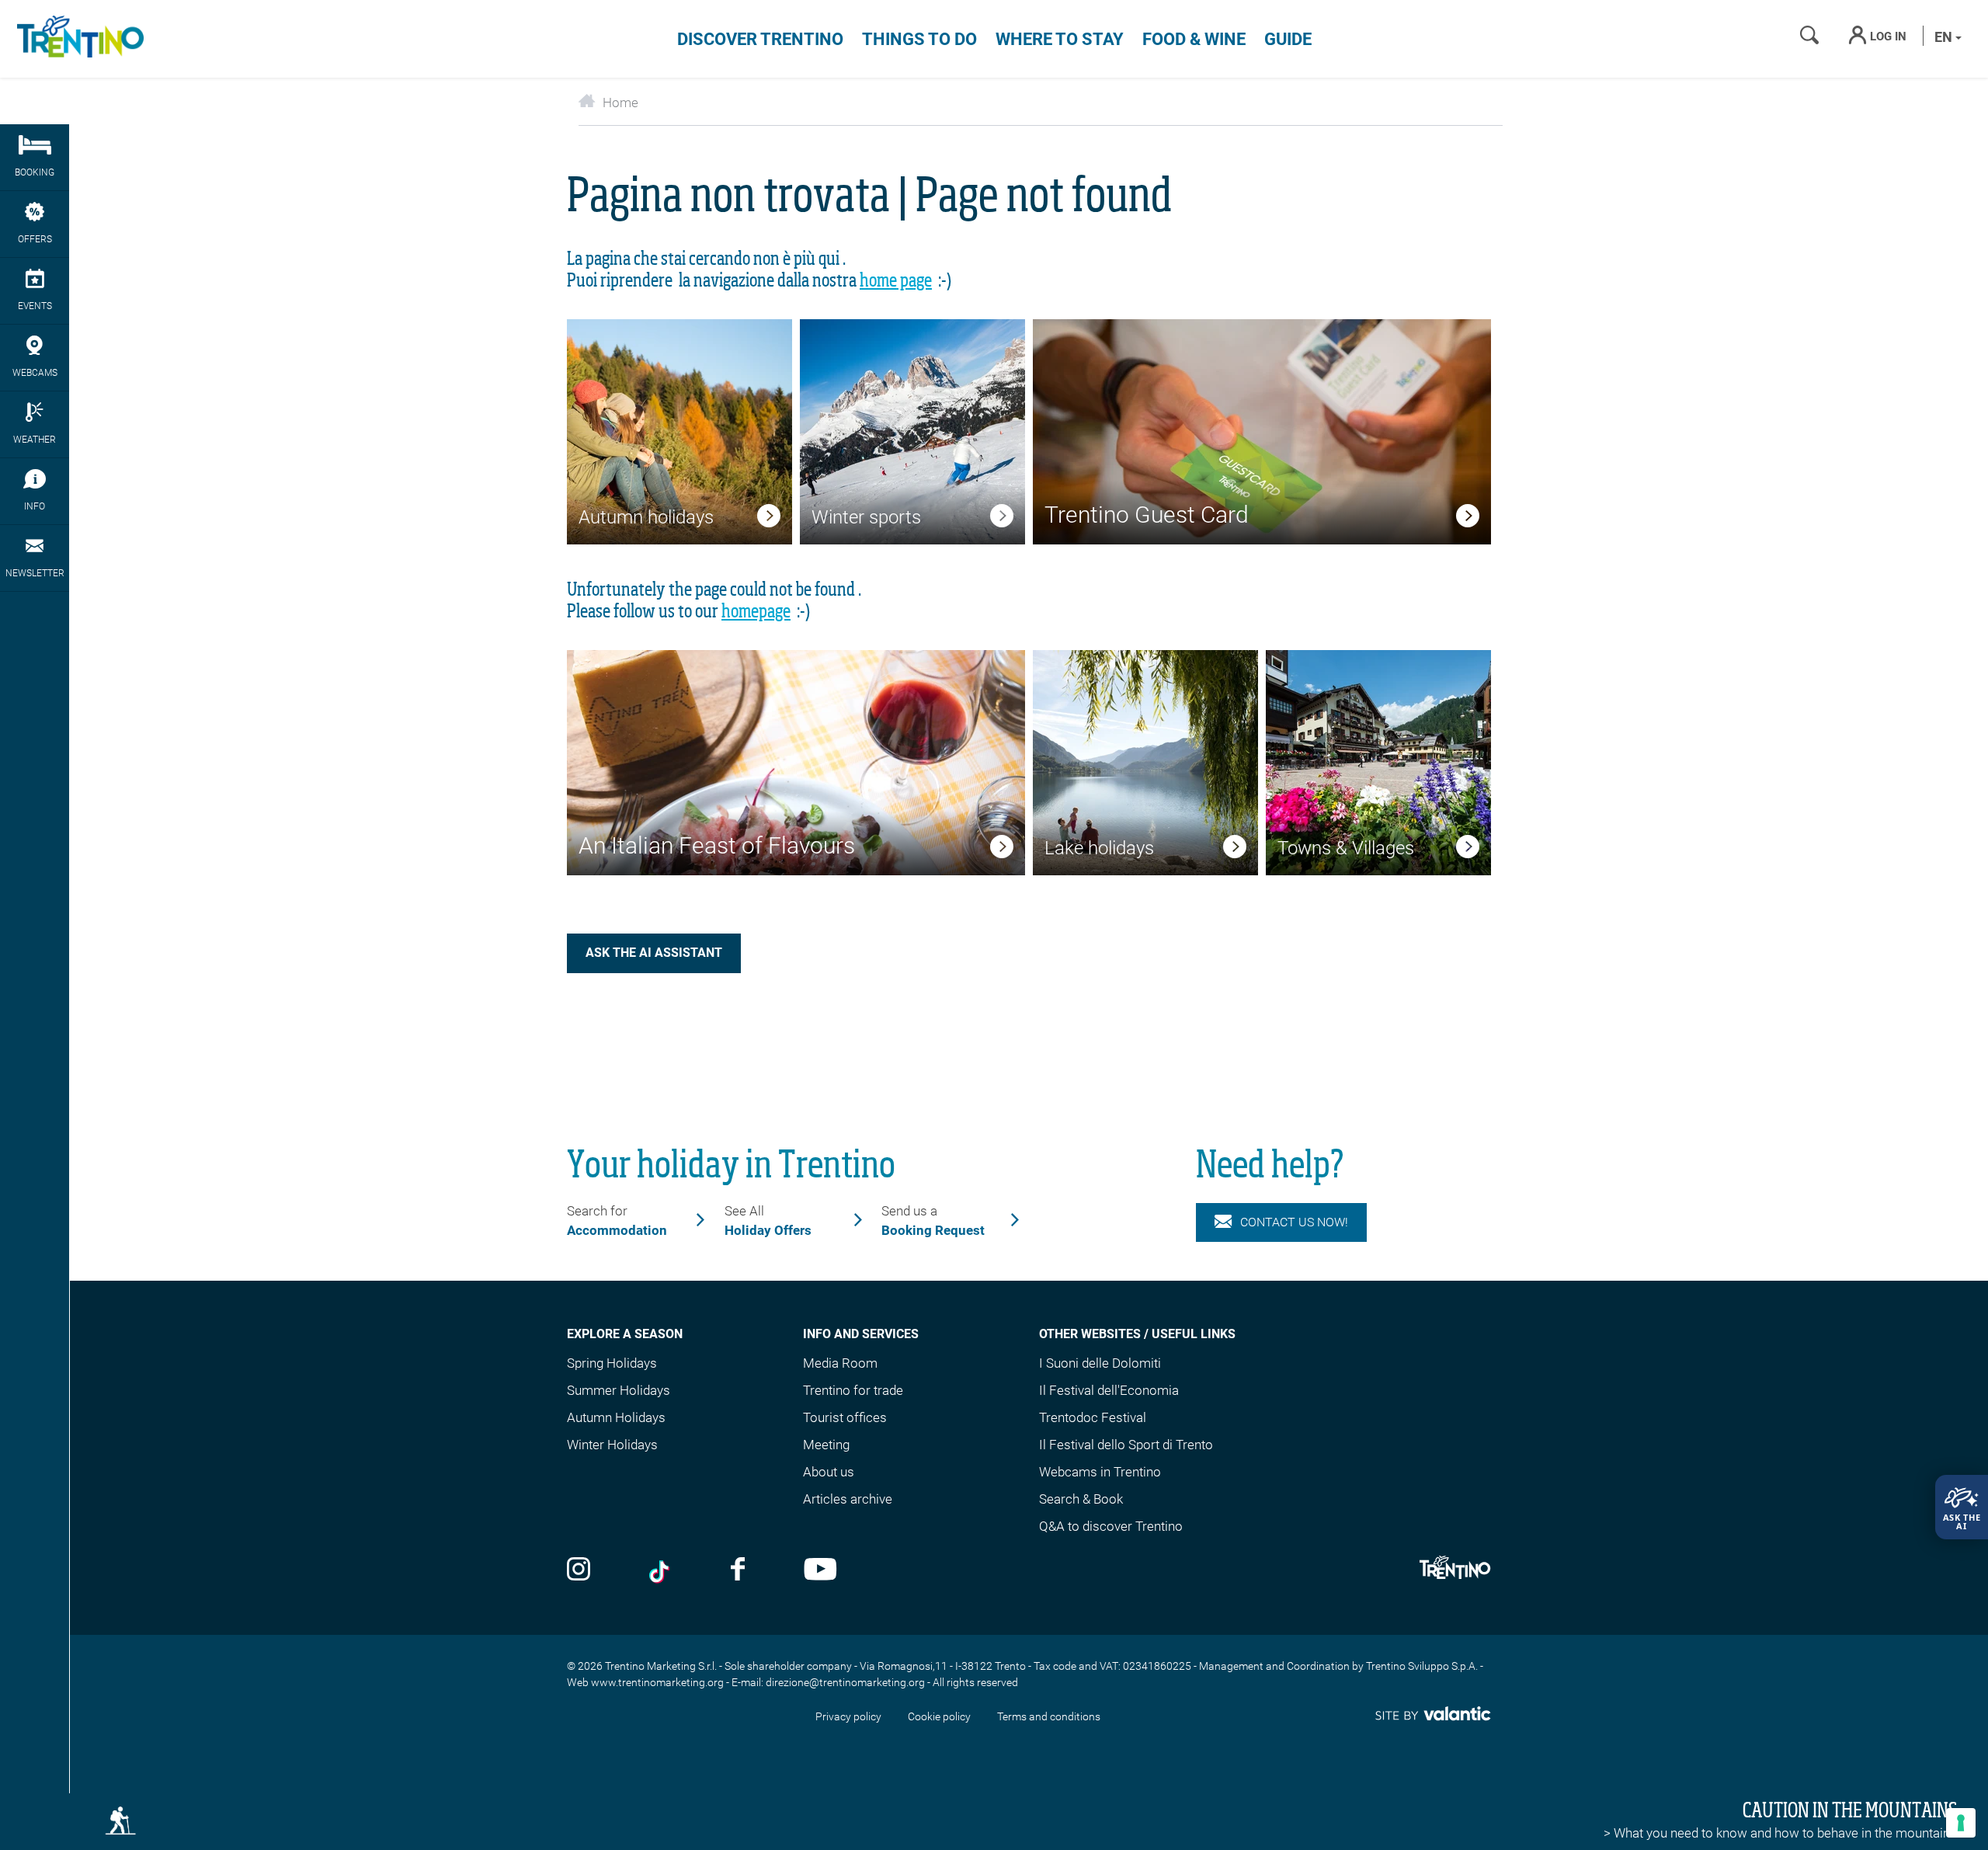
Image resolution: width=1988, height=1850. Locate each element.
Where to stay (1060, 39)
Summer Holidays (619, 1390)
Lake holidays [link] (1099, 848)
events (35, 306)
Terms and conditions (1049, 1716)
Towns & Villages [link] (1346, 848)
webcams (35, 373)
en (1945, 37)
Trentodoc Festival (1093, 1417)
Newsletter (35, 573)
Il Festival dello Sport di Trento (1126, 1445)
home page (896, 281)
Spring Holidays (612, 1363)
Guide (1288, 39)
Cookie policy (939, 1716)
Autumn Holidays (616, 1417)
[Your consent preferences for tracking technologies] (1961, 1823)
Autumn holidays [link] (646, 517)
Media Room (840, 1363)
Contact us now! (1294, 1222)
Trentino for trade (853, 1390)
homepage (756, 612)
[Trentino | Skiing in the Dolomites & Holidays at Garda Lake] (78, 39)
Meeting (826, 1445)
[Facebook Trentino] (738, 1571)
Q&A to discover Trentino (1111, 1526)
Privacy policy (848, 1716)
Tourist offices (845, 1417)
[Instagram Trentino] (579, 1571)
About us (829, 1472)
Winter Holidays (612, 1445)
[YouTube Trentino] (820, 1571)
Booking (35, 172)
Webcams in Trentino (1100, 1472)
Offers (35, 239)
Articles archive (848, 1499)
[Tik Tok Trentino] (661, 1571)
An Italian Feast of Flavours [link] (717, 845)
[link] (769, 519)
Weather (35, 440)
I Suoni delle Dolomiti (1100, 1363)
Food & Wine (1194, 39)
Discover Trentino (760, 39)
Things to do (919, 39)
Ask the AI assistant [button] (654, 953)
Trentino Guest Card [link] (1147, 515)
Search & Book (1081, 1499)
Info (35, 506)
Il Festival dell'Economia (1109, 1390)
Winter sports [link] (866, 517)
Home (620, 103)
